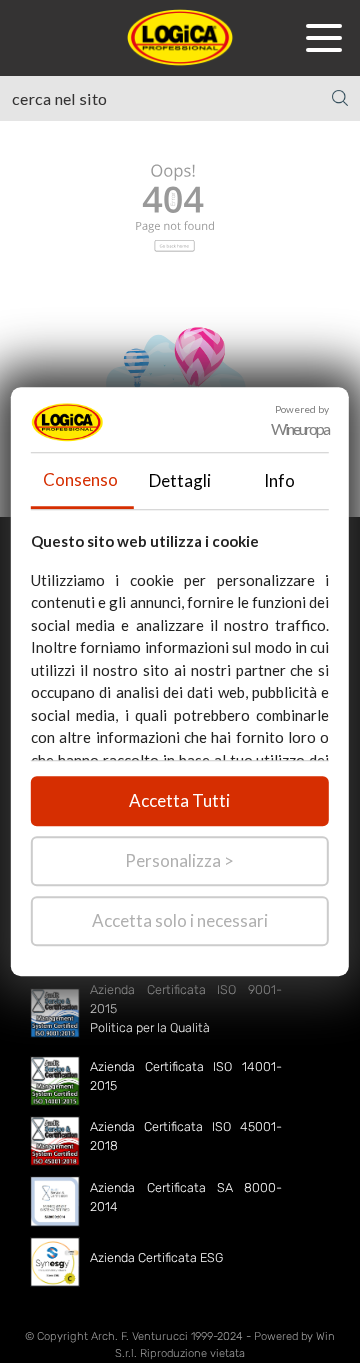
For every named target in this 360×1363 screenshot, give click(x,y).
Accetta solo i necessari (180, 920)
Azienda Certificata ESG (156, 1257)
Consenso (80, 479)
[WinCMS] (180, 35)
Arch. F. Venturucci (139, 1336)
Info (279, 480)
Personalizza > (179, 860)
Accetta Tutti (179, 800)
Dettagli (180, 480)
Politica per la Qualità (150, 1027)
